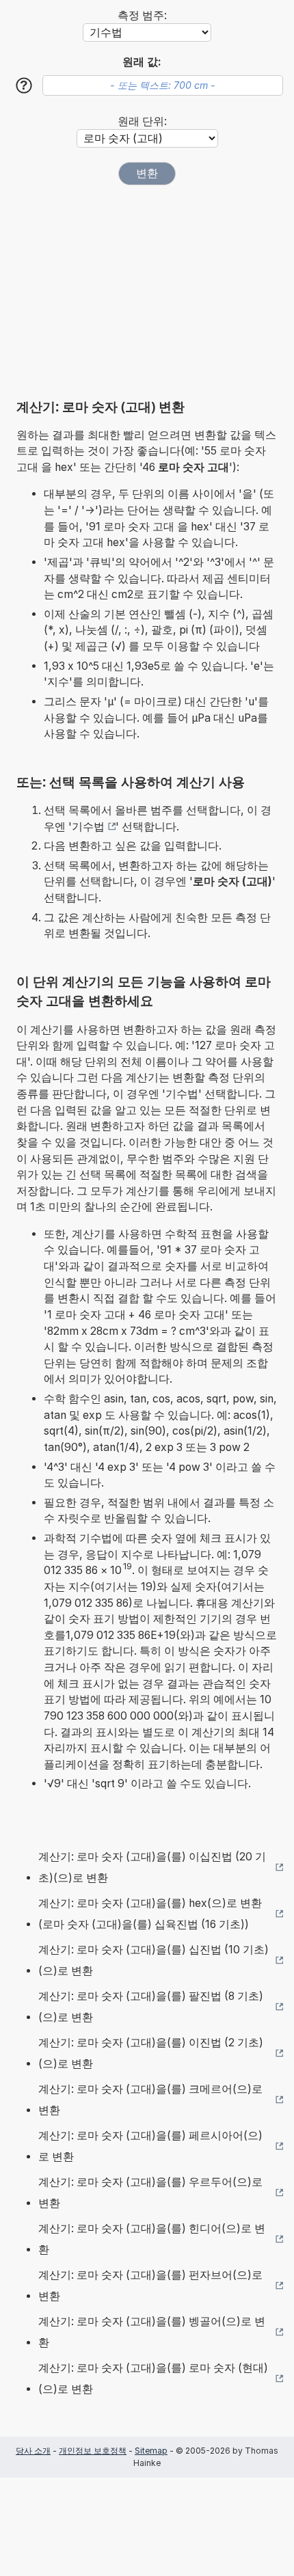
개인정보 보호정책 (93, 2451)
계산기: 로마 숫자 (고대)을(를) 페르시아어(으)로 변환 (150, 2146)
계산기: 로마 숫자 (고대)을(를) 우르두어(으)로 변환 (150, 2193)
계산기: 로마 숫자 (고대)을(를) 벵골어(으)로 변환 (152, 2332)
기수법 (88, 827)
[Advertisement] (147, 292)
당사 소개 (33, 2451)
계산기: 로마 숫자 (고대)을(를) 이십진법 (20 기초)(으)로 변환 (152, 1868)
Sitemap (151, 2451)
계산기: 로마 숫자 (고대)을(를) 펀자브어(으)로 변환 (150, 2286)
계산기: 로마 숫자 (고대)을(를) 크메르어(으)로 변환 (150, 2100)
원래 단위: (142, 121)
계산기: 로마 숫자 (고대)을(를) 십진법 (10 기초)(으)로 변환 (153, 1961)
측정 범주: (142, 15)
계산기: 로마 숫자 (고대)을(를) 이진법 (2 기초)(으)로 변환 (151, 2053)
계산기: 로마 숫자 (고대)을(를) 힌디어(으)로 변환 (152, 2239)
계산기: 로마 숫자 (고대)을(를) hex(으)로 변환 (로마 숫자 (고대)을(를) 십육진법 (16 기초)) (150, 1914)
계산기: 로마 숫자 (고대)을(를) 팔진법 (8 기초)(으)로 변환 (151, 2007)
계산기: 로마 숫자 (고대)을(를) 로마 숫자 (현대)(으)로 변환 (153, 2379)
